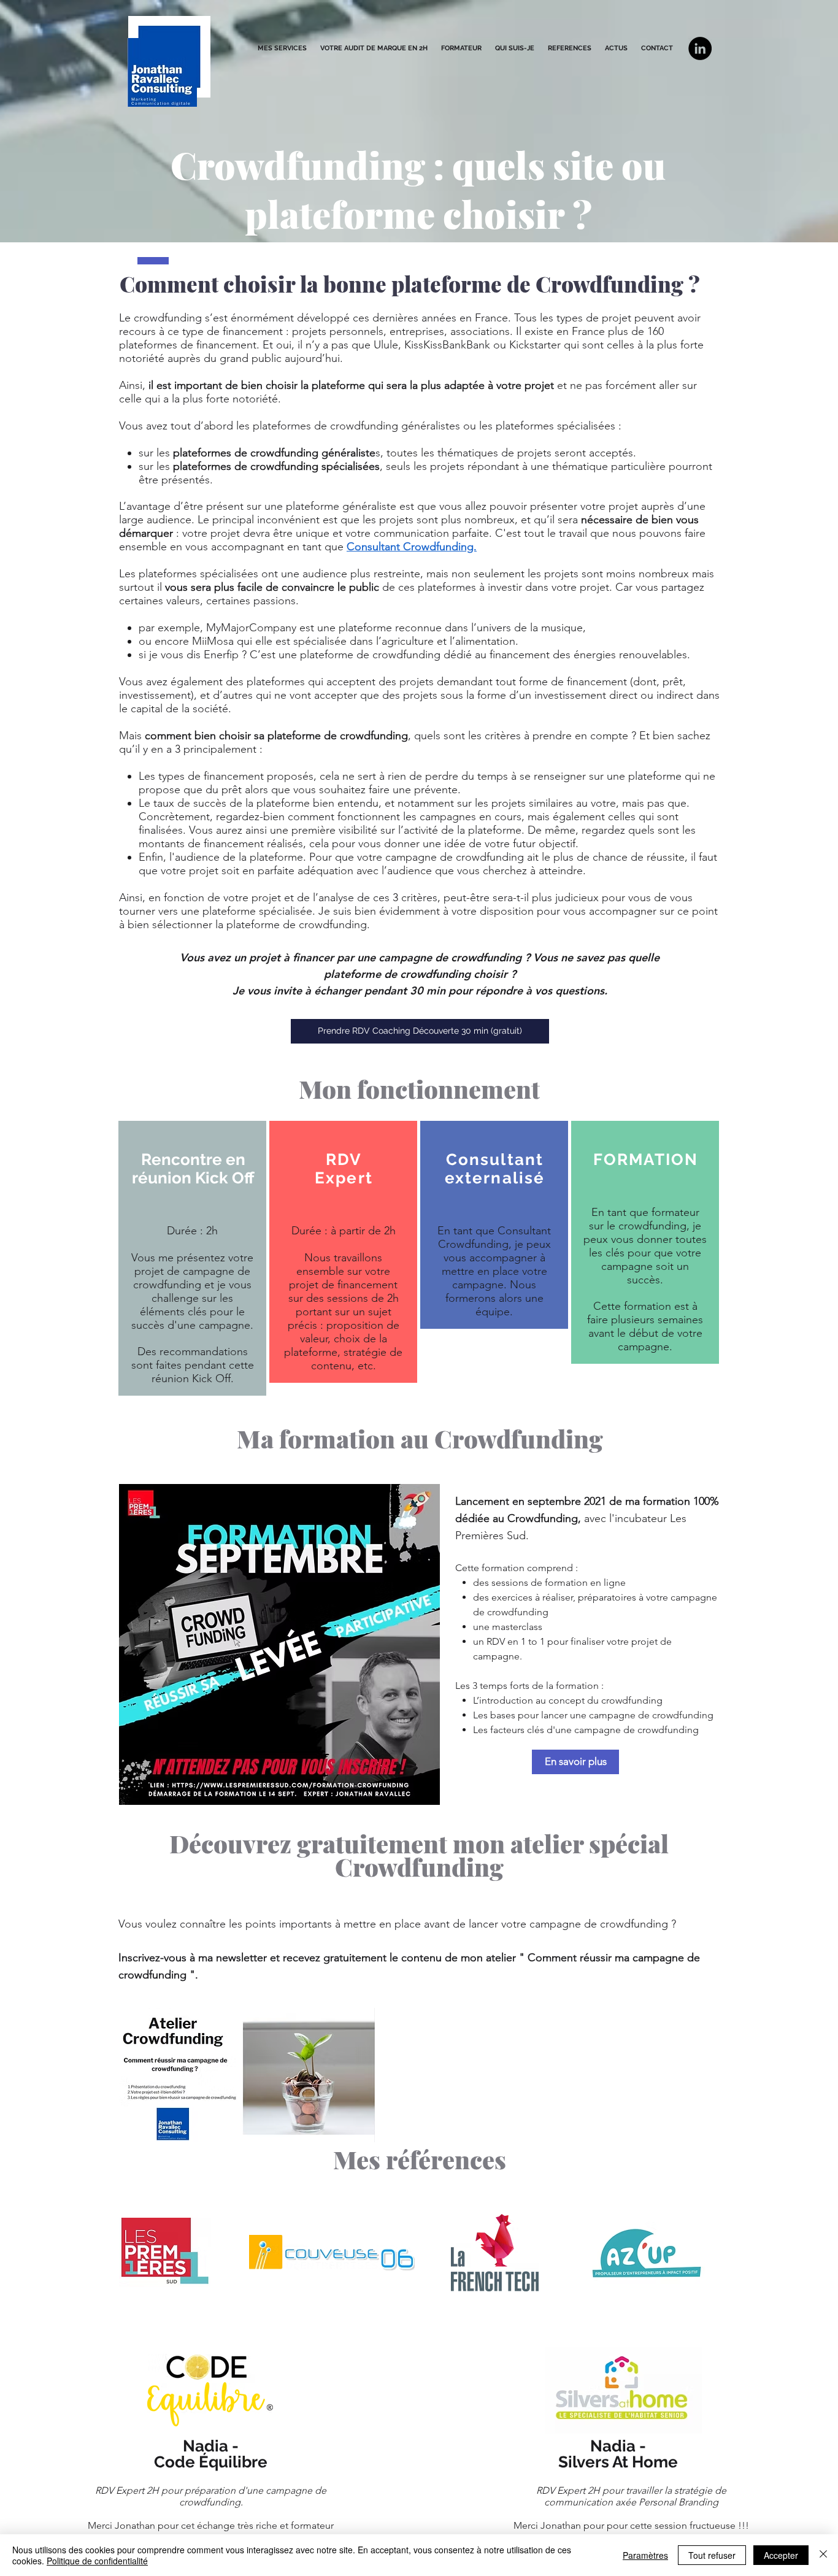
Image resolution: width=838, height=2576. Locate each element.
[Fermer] (823, 2555)
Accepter (781, 2555)
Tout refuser (712, 2555)
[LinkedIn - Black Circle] (700, 48)
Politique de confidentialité (97, 2561)
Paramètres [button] (645, 2555)
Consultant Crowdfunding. (412, 547)
